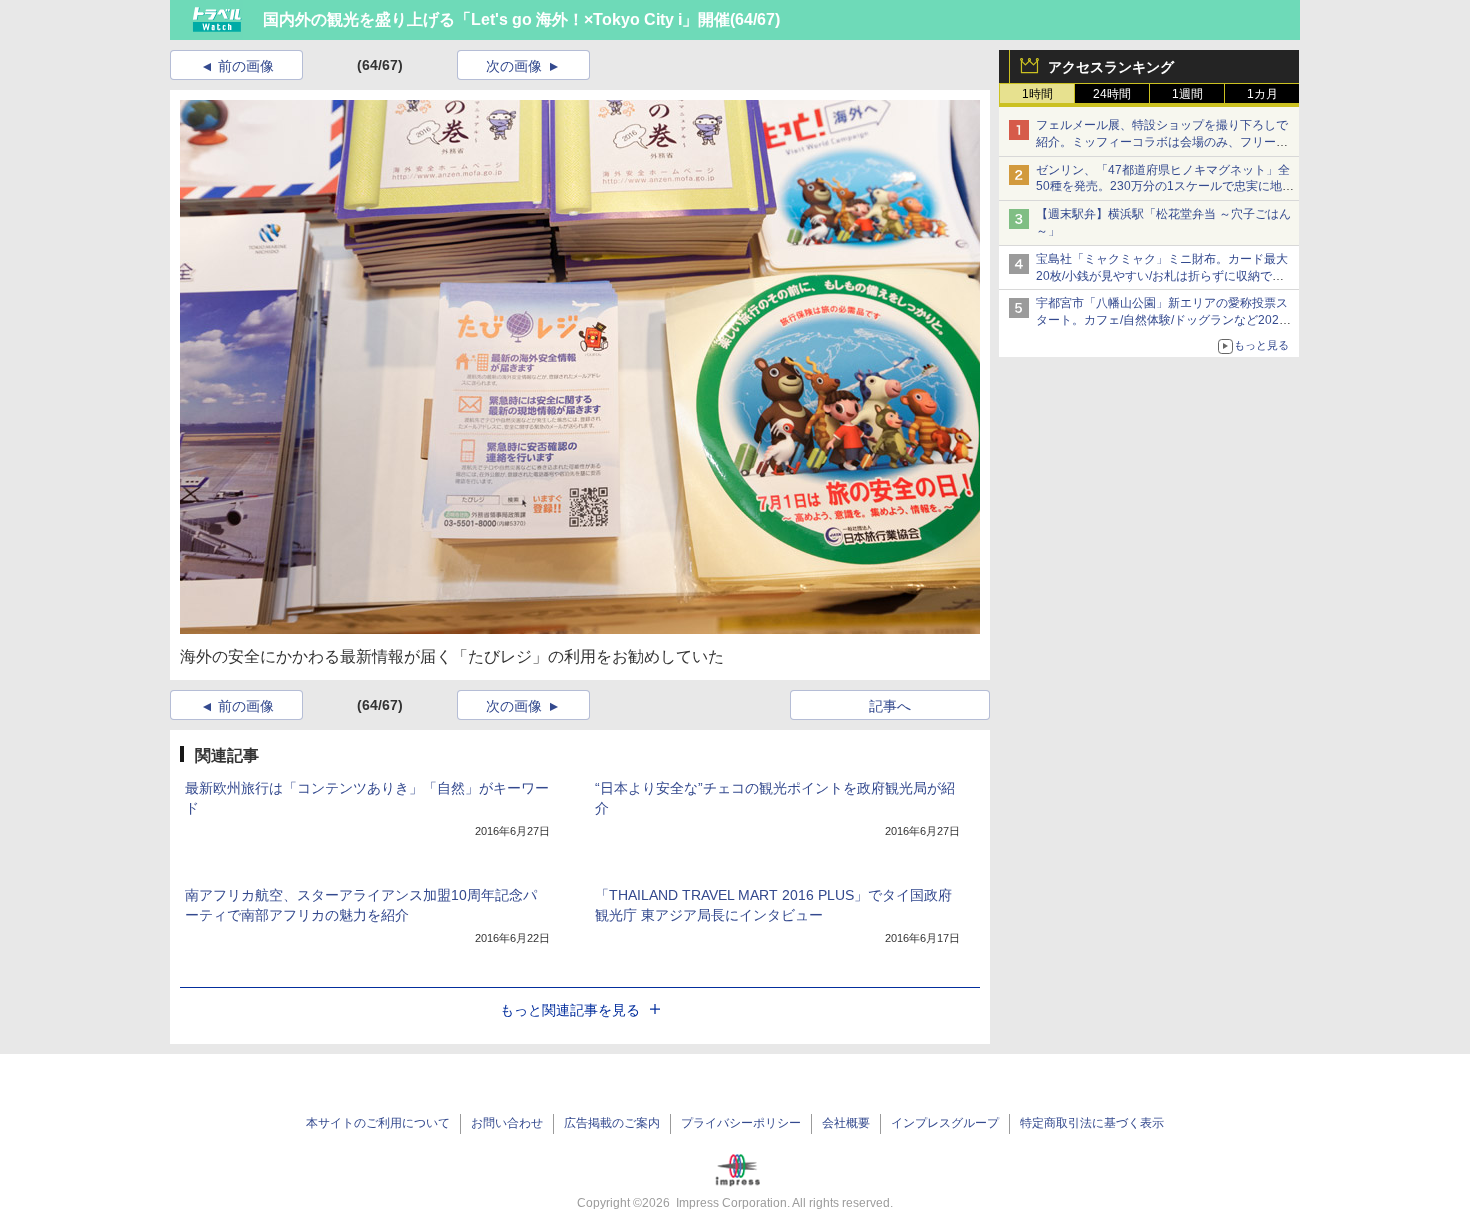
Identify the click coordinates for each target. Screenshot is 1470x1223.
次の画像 (514, 66)
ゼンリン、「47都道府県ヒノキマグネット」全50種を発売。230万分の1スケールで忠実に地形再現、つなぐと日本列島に (1165, 187)
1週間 (1187, 94)
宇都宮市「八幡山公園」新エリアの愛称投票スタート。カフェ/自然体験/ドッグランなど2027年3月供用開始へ (1162, 320)
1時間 (1037, 94)
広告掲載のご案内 (612, 1123)
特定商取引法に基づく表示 (1092, 1123)
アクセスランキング (1111, 67)
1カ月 (1262, 94)
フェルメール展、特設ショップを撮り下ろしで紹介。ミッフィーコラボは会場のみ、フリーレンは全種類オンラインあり (1162, 142)
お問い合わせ (507, 1123)
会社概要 (846, 1123)
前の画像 (246, 66)
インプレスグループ (945, 1123)
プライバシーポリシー (741, 1123)
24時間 (1112, 94)
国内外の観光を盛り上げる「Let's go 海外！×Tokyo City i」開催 (496, 19)
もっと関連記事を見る (570, 1010)
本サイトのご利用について (378, 1123)
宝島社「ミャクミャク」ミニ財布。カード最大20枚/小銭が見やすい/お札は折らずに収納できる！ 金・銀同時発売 (1162, 276)
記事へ (890, 706)
